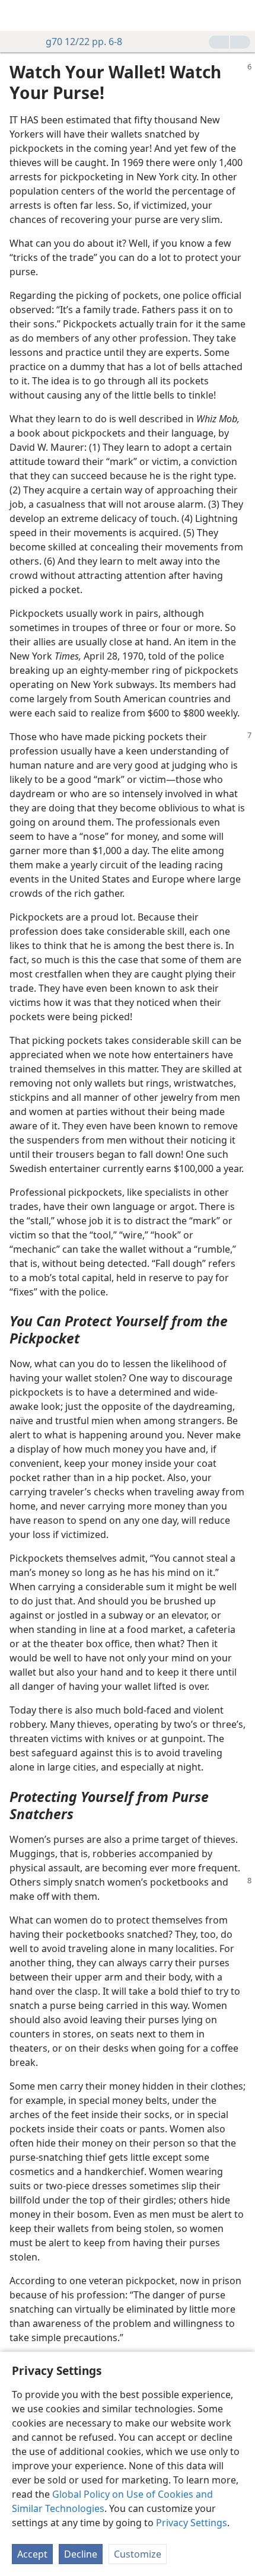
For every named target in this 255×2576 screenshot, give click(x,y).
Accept (32, 2554)
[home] (18, 15)
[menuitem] (18, 15)
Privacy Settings (192, 2523)
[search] (240, 15)
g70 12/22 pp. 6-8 (84, 42)
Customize (138, 2554)
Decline (81, 2554)
